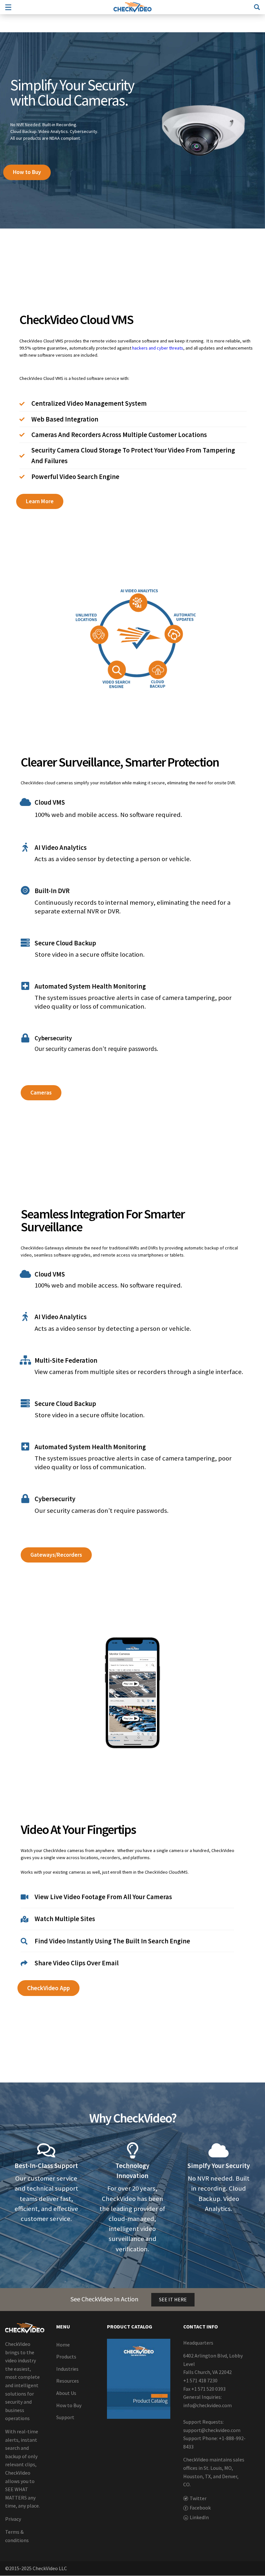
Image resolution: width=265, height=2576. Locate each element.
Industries (67, 2369)
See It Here (173, 2299)
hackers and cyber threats (158, 348)
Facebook (200, 2508)
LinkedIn (199, 2517)
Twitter (198, 2498)
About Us (66, 2393)
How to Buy (69, 2405)
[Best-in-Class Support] (46, 2150)
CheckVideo (132, 7)
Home (63, 2345)
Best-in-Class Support (46, 2166)
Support (65, 2418)
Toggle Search (257, 7)
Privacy (13, 2519)
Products (66, 2357)
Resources (68, 2381)
